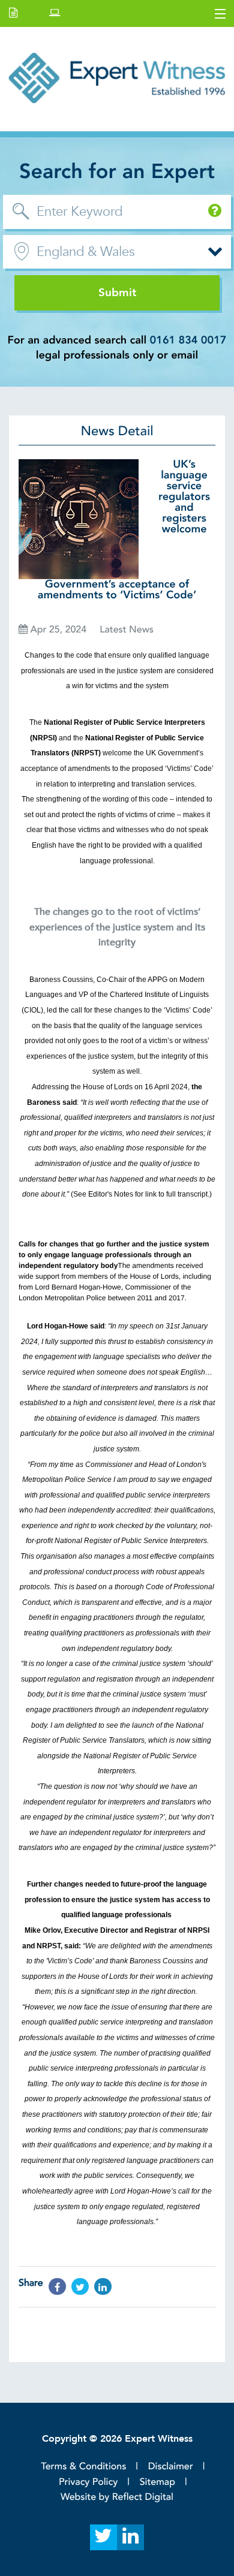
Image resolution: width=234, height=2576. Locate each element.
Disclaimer (171, 2466)
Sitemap (157, 2482)
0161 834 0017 (188, 340)
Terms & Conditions (83, 2466)
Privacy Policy (88, 2482)
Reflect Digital (143, 2497)
